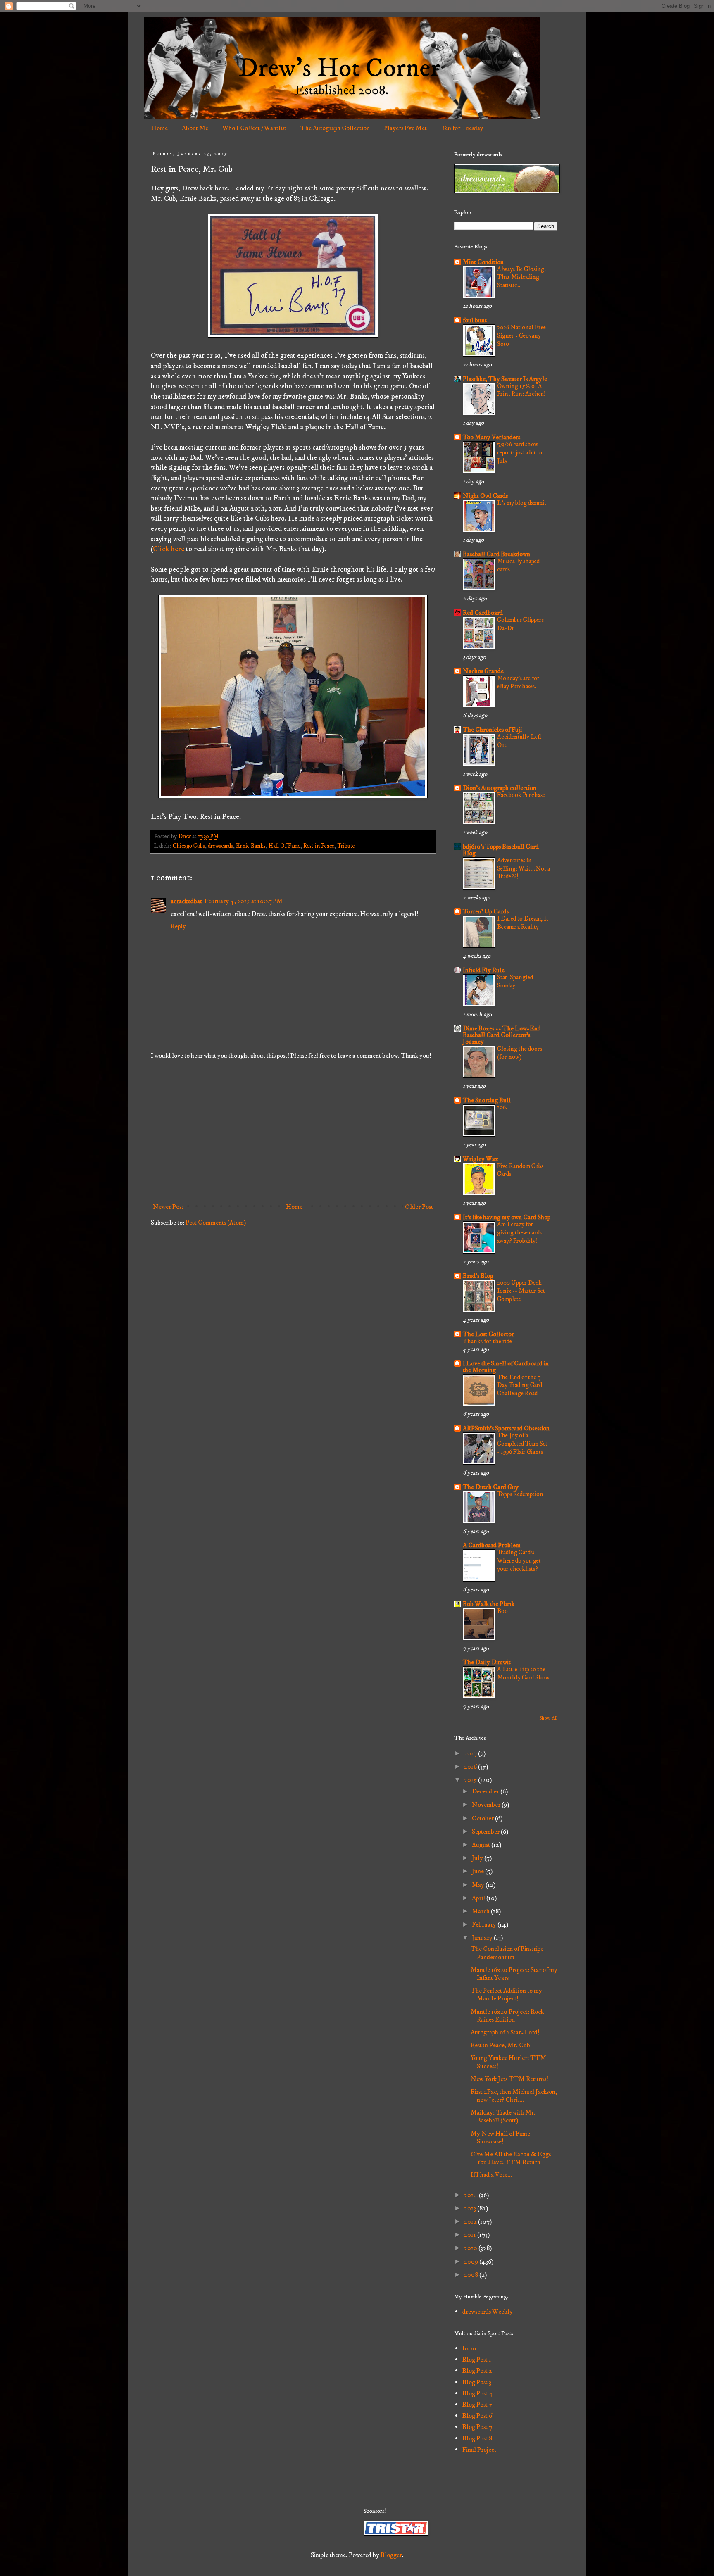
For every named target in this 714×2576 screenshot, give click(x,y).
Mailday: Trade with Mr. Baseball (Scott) (503, 2116)
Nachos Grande (483, 671)
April (479, 1898)
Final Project (479, 2450)
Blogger (391, 2555)
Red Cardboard (483, 613)
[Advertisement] (293, 1131)
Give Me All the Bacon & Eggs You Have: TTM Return (511, 2158)
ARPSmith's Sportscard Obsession (506, 1428)
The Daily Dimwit (487, 1662)
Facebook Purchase (521, 795)
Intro (469, 2348)
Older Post (419, 1207)
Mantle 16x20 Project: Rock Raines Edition (507, 2016)
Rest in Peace (319, 846)
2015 (471, 1780)
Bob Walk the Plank (489, 1604)
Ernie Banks (251, 846)
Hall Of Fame (284, 846)
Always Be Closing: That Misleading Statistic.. (521, 277)
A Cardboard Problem (492, 1545)
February (485, 1924)
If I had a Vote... (491, 2175)
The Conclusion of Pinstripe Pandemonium (507, 1953)
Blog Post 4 (478, 2393)
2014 (471, 2195)
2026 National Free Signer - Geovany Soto (521, 336)
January (483, 1938)
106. (502, 1107)
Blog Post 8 (477, 2438)
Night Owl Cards (485, 496)
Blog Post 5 (477, 2405)
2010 (471, 2248)
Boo (502, 1611)
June (478, 1871)
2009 (472, 2262)
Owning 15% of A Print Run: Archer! (521, 390)
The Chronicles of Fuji (492, 730)
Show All (548, 1718)
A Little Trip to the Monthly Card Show (523, 1673)
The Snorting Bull (487, 1100)
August (482, 1845)
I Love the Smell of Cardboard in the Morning (506, 1367)
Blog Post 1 (477, 2360)
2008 (472, 2275)
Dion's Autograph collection (500, 788)
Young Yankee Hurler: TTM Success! (508, 2062)
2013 (471, 2208)
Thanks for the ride (487, 1341)
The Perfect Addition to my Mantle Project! (506, 1994)
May (479, 1885)
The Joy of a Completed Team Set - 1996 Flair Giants (522, 1444)
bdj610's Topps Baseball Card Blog (501, 850)
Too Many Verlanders (491, 437)
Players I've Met (405, 128)
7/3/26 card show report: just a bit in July (520, 453)
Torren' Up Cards (486, 911)
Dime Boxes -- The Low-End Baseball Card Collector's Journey (502, 1035)
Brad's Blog (478, 1276)
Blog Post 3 (477, 2382)
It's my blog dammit (522, 503)
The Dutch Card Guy (491, 1487)
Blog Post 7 (477, 2427)
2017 (471, 1753)
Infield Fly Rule (484, 970)
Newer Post (168, 1207)
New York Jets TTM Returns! (509, 2079)
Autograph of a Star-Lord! (505, 2032)
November (487, 1805)
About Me (195, 128)
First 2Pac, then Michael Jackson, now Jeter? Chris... (514, 2096)
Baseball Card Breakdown (496, 554)
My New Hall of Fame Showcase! (500, 2137)
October (483, 1818)
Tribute (346, 846)
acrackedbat (186, 901)
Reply (178, 926)
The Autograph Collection (335, 128)
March (481, 1911)
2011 (471, 2235)
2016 (471, 1767)
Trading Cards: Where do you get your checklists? (519, 1561)
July (478, 1858)
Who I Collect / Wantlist (254, 128)
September (486, 1832)
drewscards (220, 846)
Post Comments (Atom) (216, 1223)
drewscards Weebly (488, 2312)
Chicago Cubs (189, 846)
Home (159, 128)
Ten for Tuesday (462, 128)
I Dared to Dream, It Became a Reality (523, 923)
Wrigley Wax (481, 1159)
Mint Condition (483, 262)
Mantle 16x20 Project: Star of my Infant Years (514, 1974)
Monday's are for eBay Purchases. (518, 682)
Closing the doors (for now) (520, 1053)
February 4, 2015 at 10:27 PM (244, 901)
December (486, 1791)
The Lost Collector (488, 1334)
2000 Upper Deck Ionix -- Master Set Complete (521, 1291)
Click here (169, 549)
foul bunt (475, 320)
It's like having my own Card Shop (507, 1217)
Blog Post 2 (477, 2371)
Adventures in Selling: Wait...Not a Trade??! (524, 869)
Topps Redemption (520, 1494)
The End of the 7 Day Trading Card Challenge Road (520, 1386)
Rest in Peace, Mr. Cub (500, 2045)
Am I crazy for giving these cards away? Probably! (519, 1233)
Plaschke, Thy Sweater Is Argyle (505, 379)
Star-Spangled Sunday (515, 981)
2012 (471, 2222)
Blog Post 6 (477, 2416)
